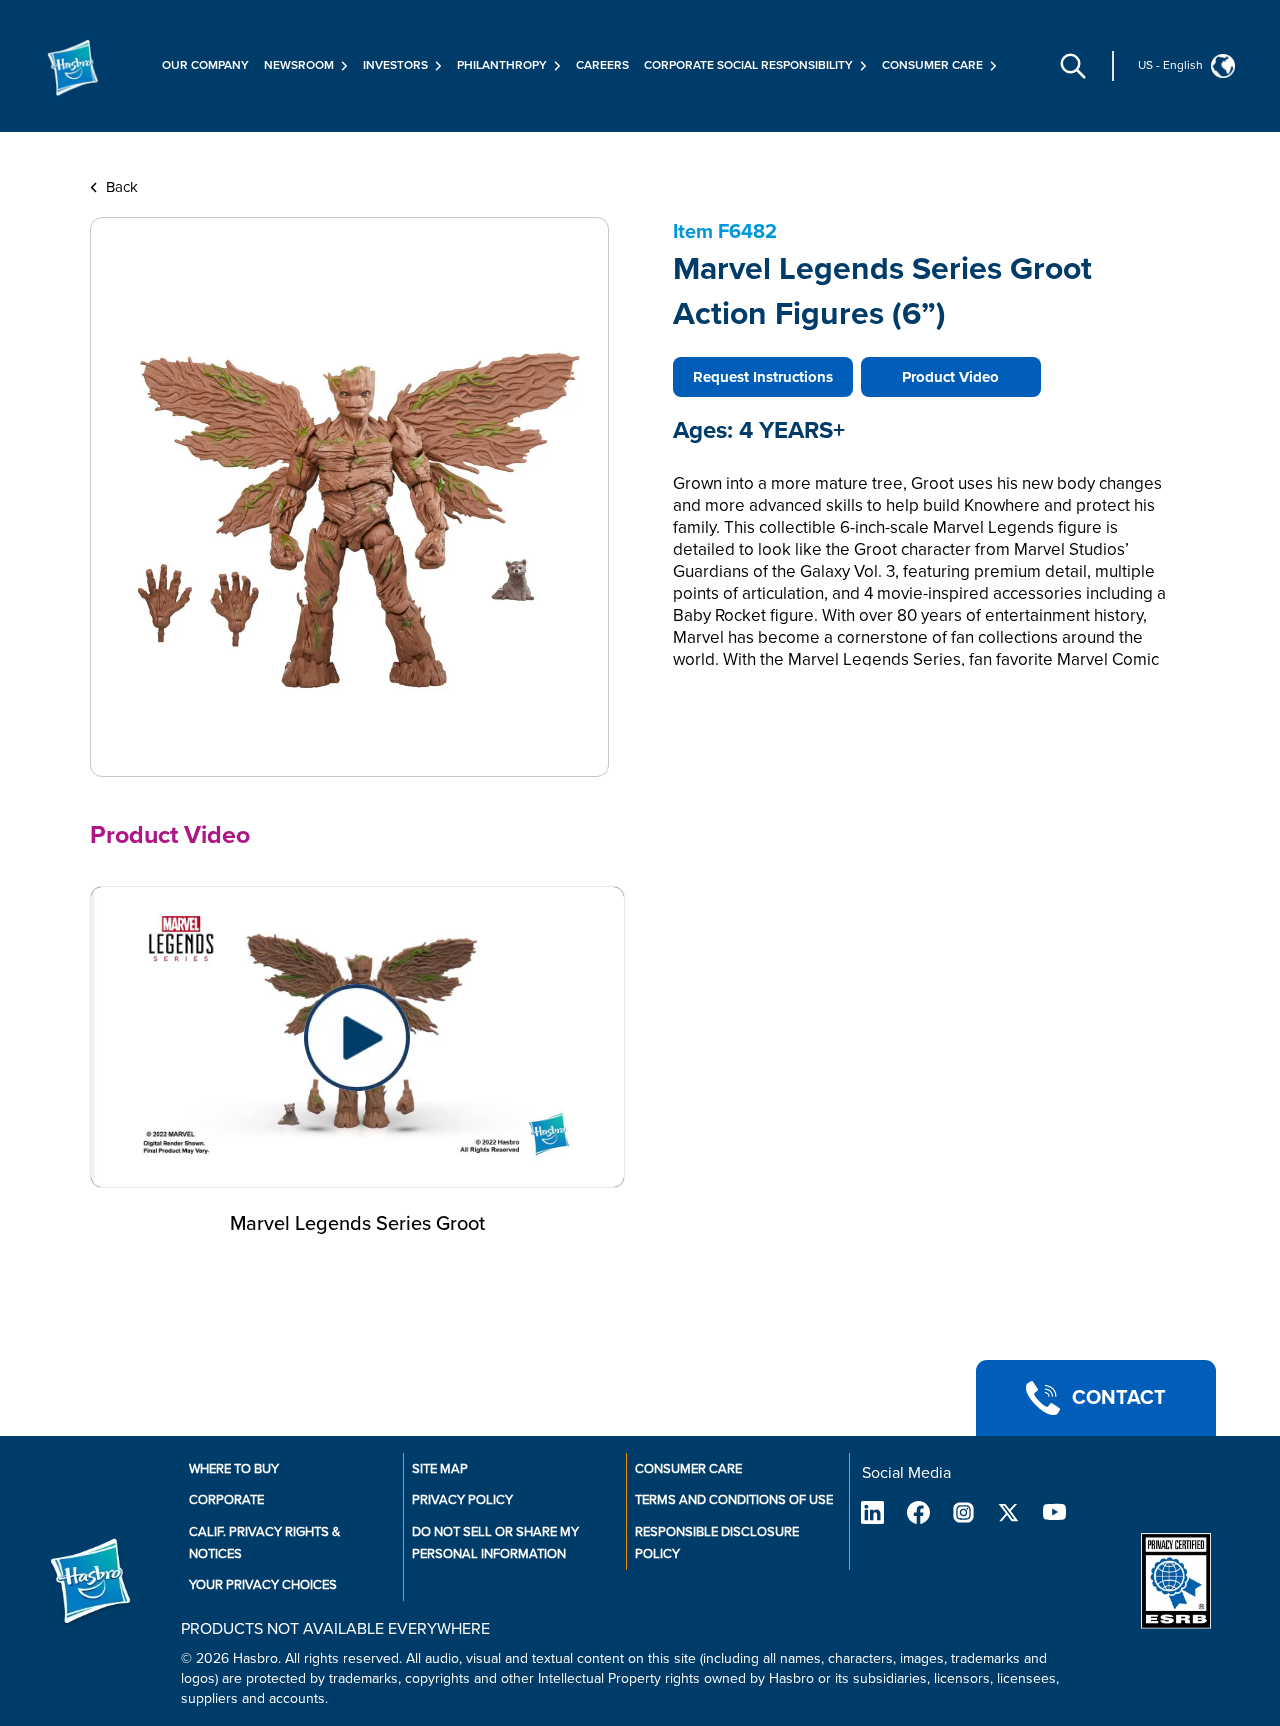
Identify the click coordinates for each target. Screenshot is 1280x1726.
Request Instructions (763, 377)
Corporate (226, 1500)
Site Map (440, 1469)
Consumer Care (688, 1469)
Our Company (205, 65)
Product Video (950, 377)
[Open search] (1073, 66)
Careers (602, 65)
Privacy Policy (462, 1500)
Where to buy (234, 1469)
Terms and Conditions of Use (734, 1500)
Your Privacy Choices (263, 1585)
